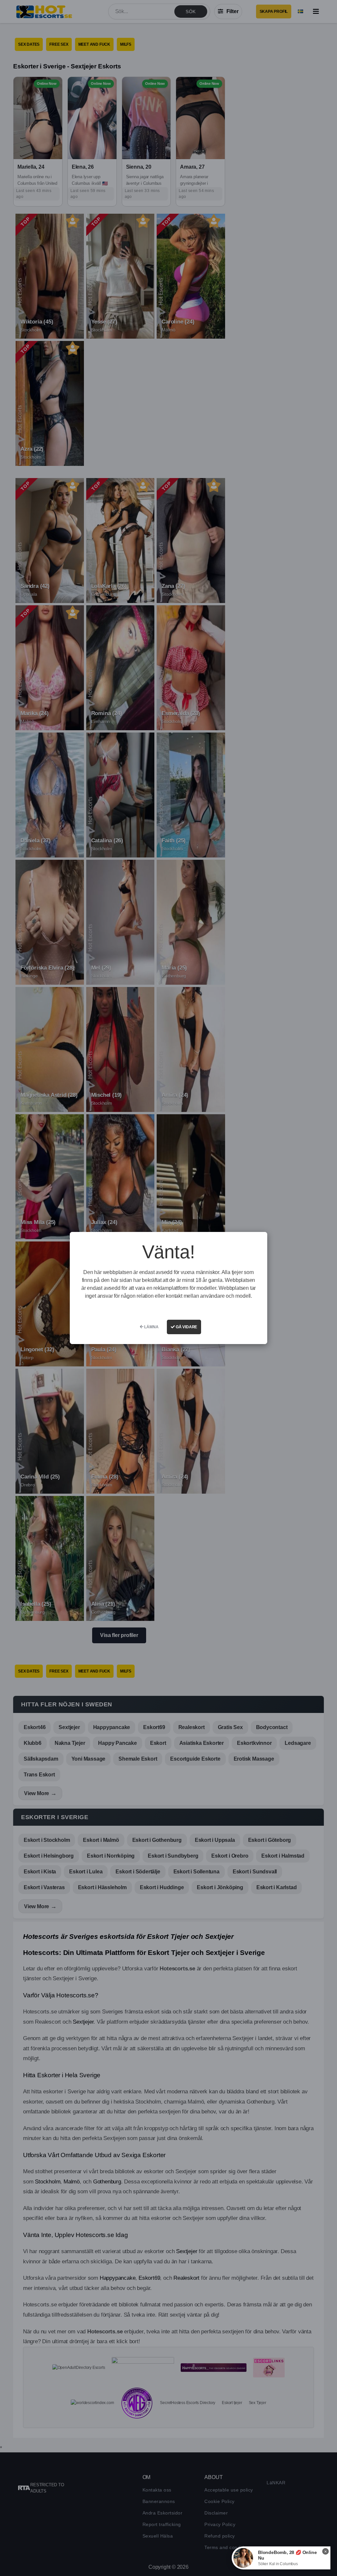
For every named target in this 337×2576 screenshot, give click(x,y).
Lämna (151, 1327)
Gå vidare (186, 1327)
